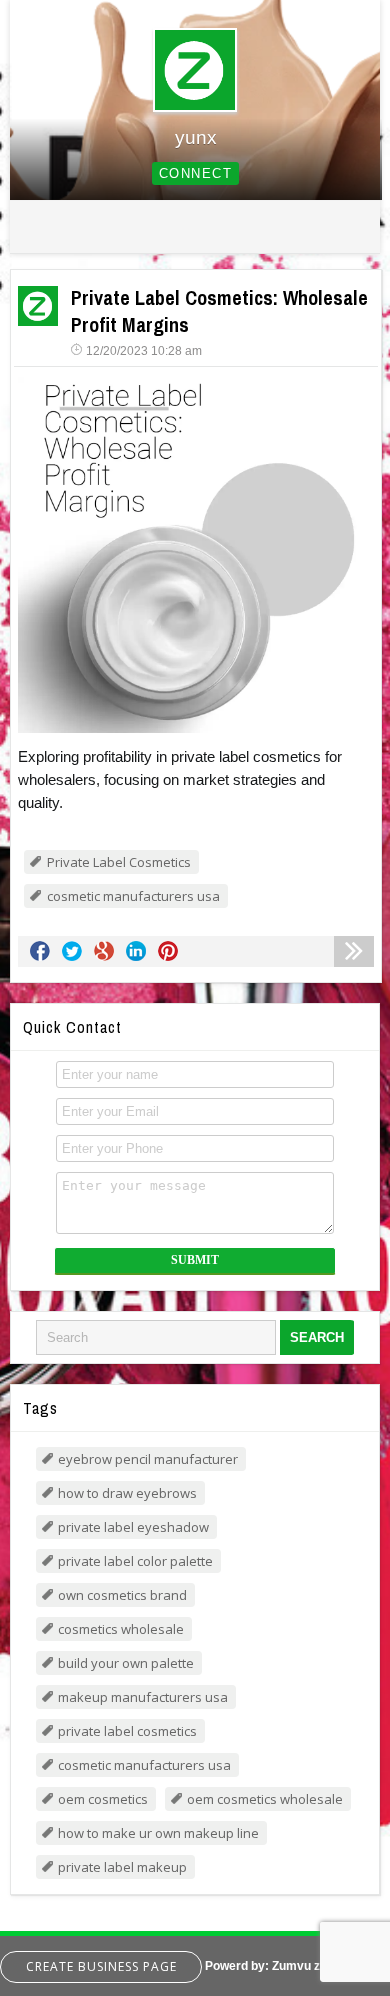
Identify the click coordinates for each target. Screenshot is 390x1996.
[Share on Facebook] (40, 951)
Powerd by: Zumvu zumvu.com (292, 1966)
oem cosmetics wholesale (265, 1799)
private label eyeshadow (133, 1527)
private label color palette (135, 1561)
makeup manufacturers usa (143, 1697)
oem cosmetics (103, 1799)
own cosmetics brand (122, 1595)
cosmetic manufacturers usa (133, 896)
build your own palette (126, 1663)
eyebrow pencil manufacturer (148, 1459)
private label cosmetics (127, 1731)
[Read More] (354, 951)
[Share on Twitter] (72, 951)
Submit (195, 1260)
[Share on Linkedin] (136, 951)
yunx (196, 137)
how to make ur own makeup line (158, 1833)
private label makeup (122, 1867)
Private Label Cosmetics (119, 862)
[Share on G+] (104, 951)
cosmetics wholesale (121, 1629)
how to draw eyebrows (127, 1493)
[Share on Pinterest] (168, 951)
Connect (196, 173)
